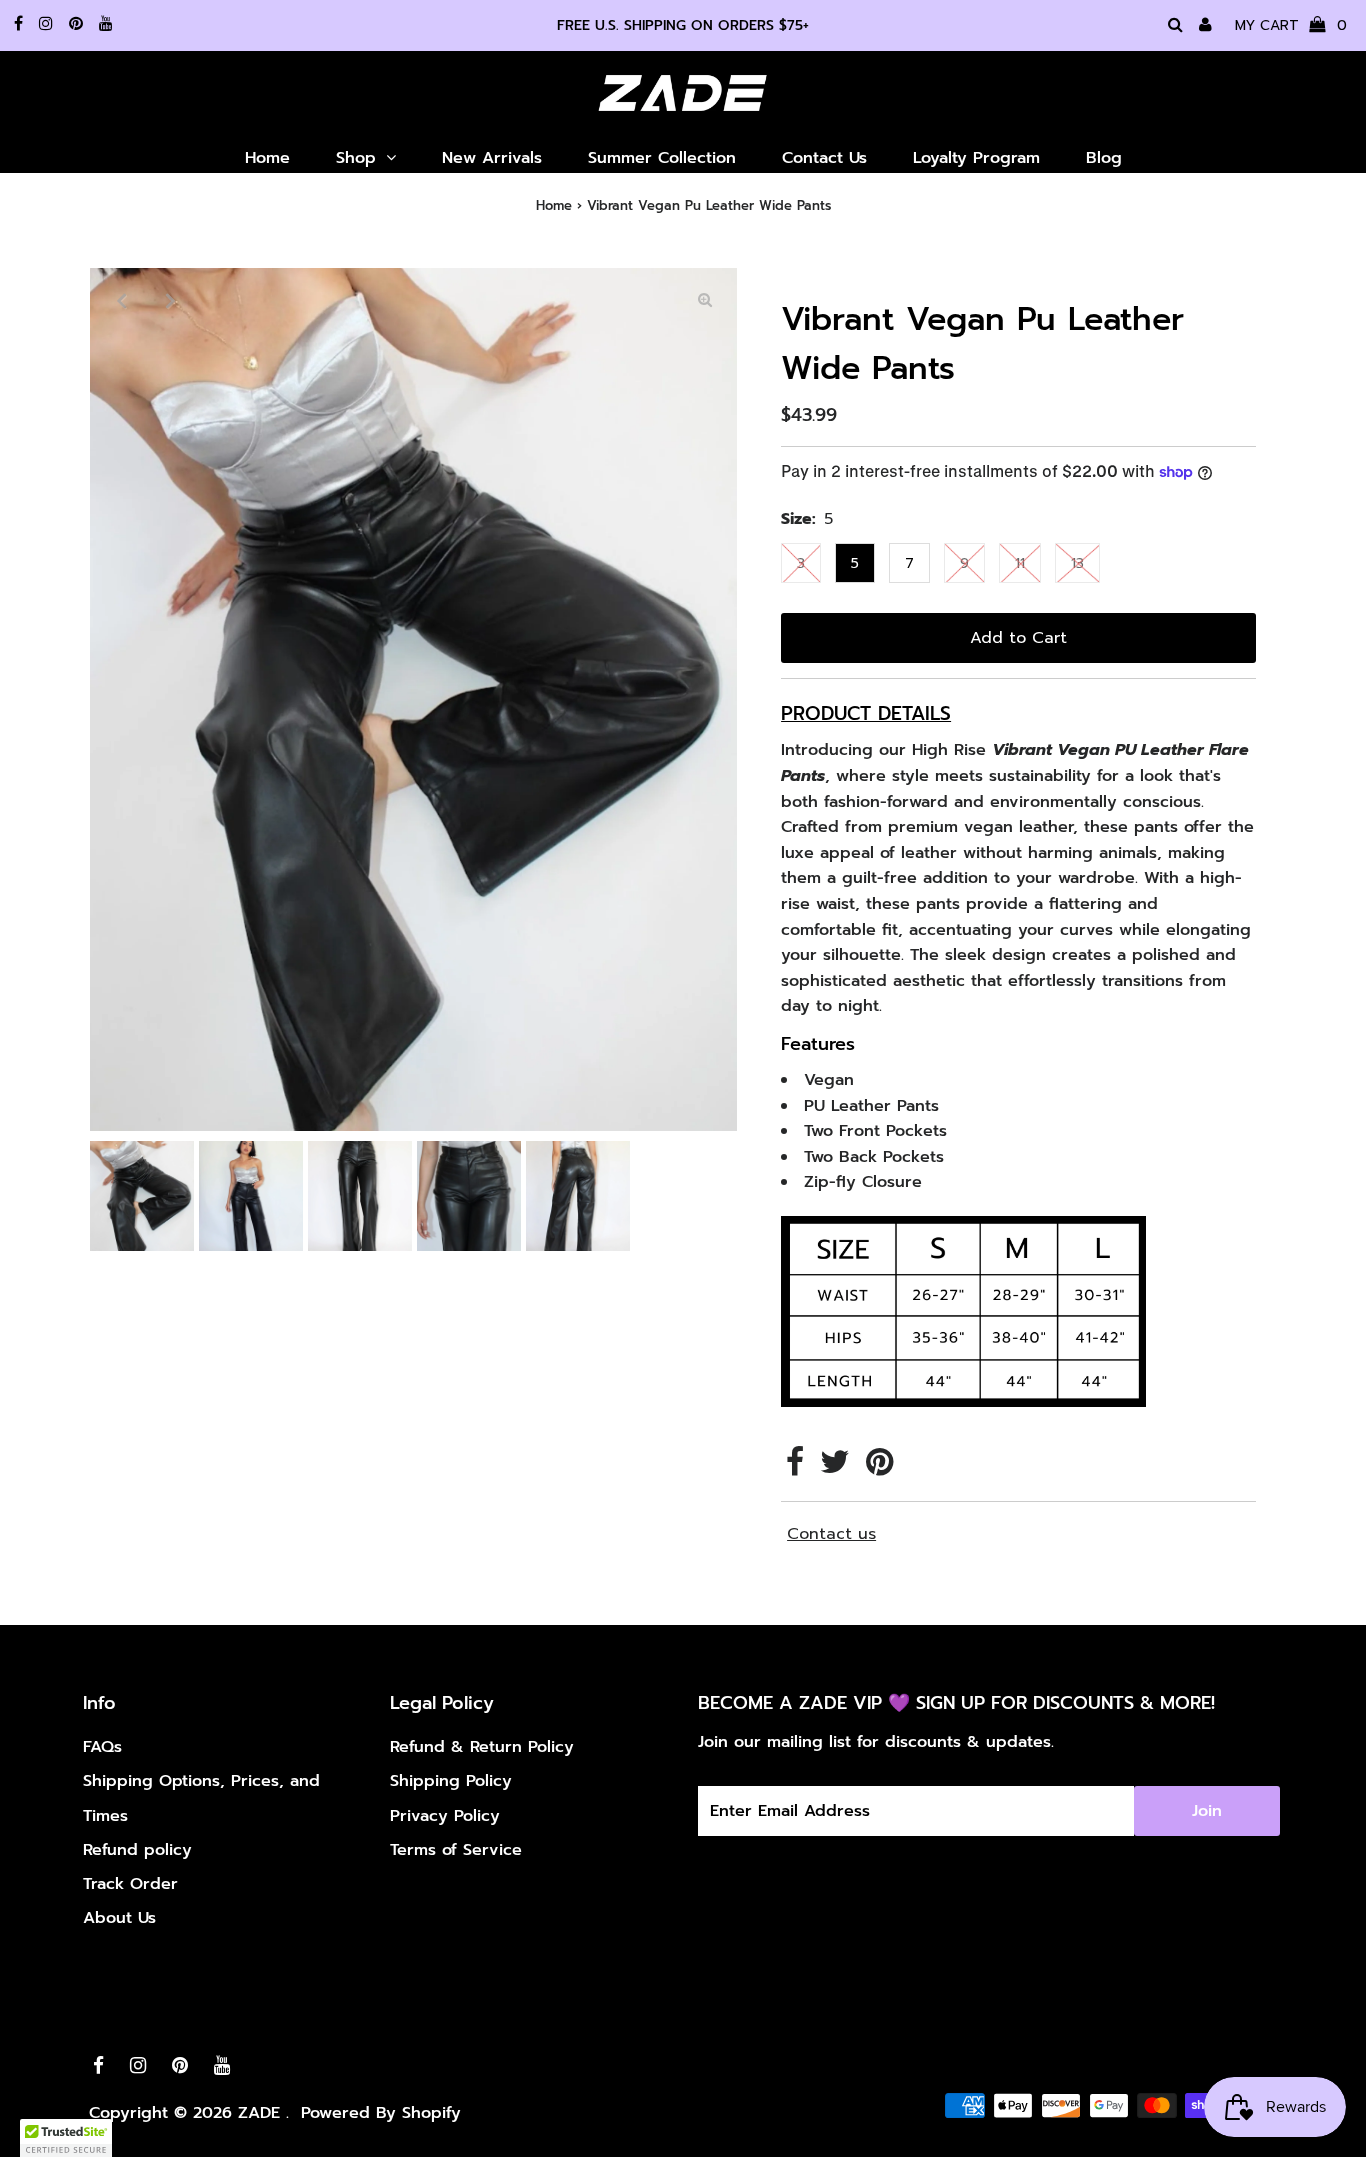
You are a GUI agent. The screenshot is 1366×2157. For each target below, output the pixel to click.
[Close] (943, 890)
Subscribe (823, 1203)
